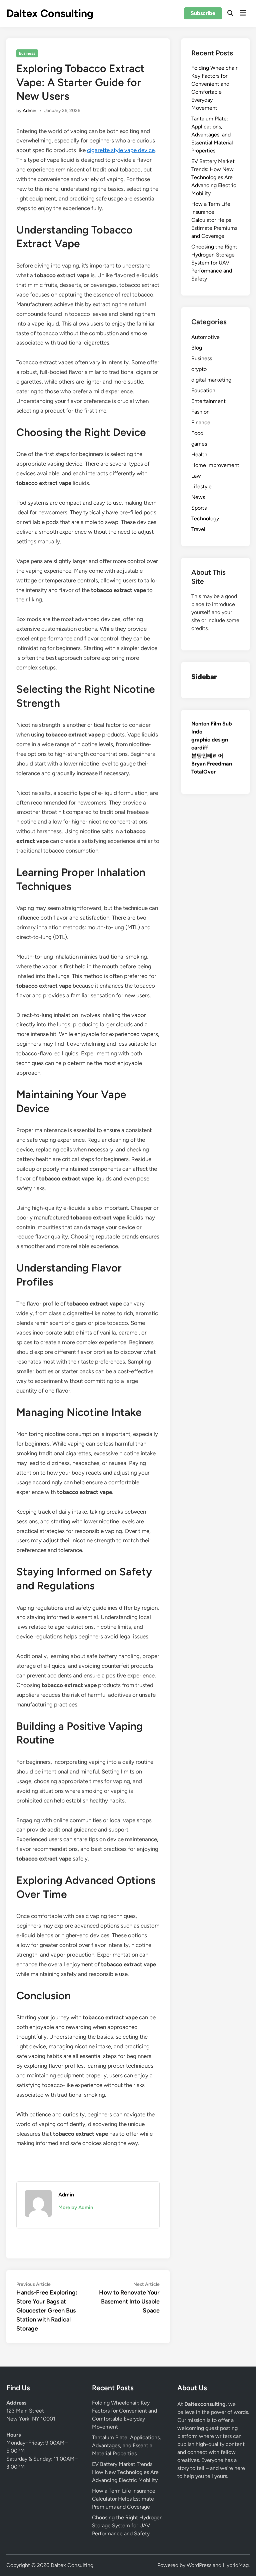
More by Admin (76, 2207)
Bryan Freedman (212, 764)
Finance (201, 422)
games (199, 444)
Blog (197, 348)
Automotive (205, 337)
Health (199, 454)
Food (197, 433)
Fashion (200, 412)
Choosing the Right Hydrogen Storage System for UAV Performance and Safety (214, 263)
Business (27, 53)
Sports (199, 508)
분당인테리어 (207, 756)
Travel (198, 529)
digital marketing (211, 380)
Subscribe (203, 13)
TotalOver (203, 772)
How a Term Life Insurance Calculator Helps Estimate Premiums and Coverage (214, 220)
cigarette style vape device (121, 150)
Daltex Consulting (50, 13)
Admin (29, 111)
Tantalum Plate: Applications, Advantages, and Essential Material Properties (212, 135)
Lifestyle (201, 486)
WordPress (199, 2565)
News (198, 497)
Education (203, 390)
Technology (205, 519)
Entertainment (208, 401)
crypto (199, 369)
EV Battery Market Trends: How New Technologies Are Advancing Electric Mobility (214, 177)
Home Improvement (215, 465)
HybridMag (236, 2565)
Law (196, 476)
